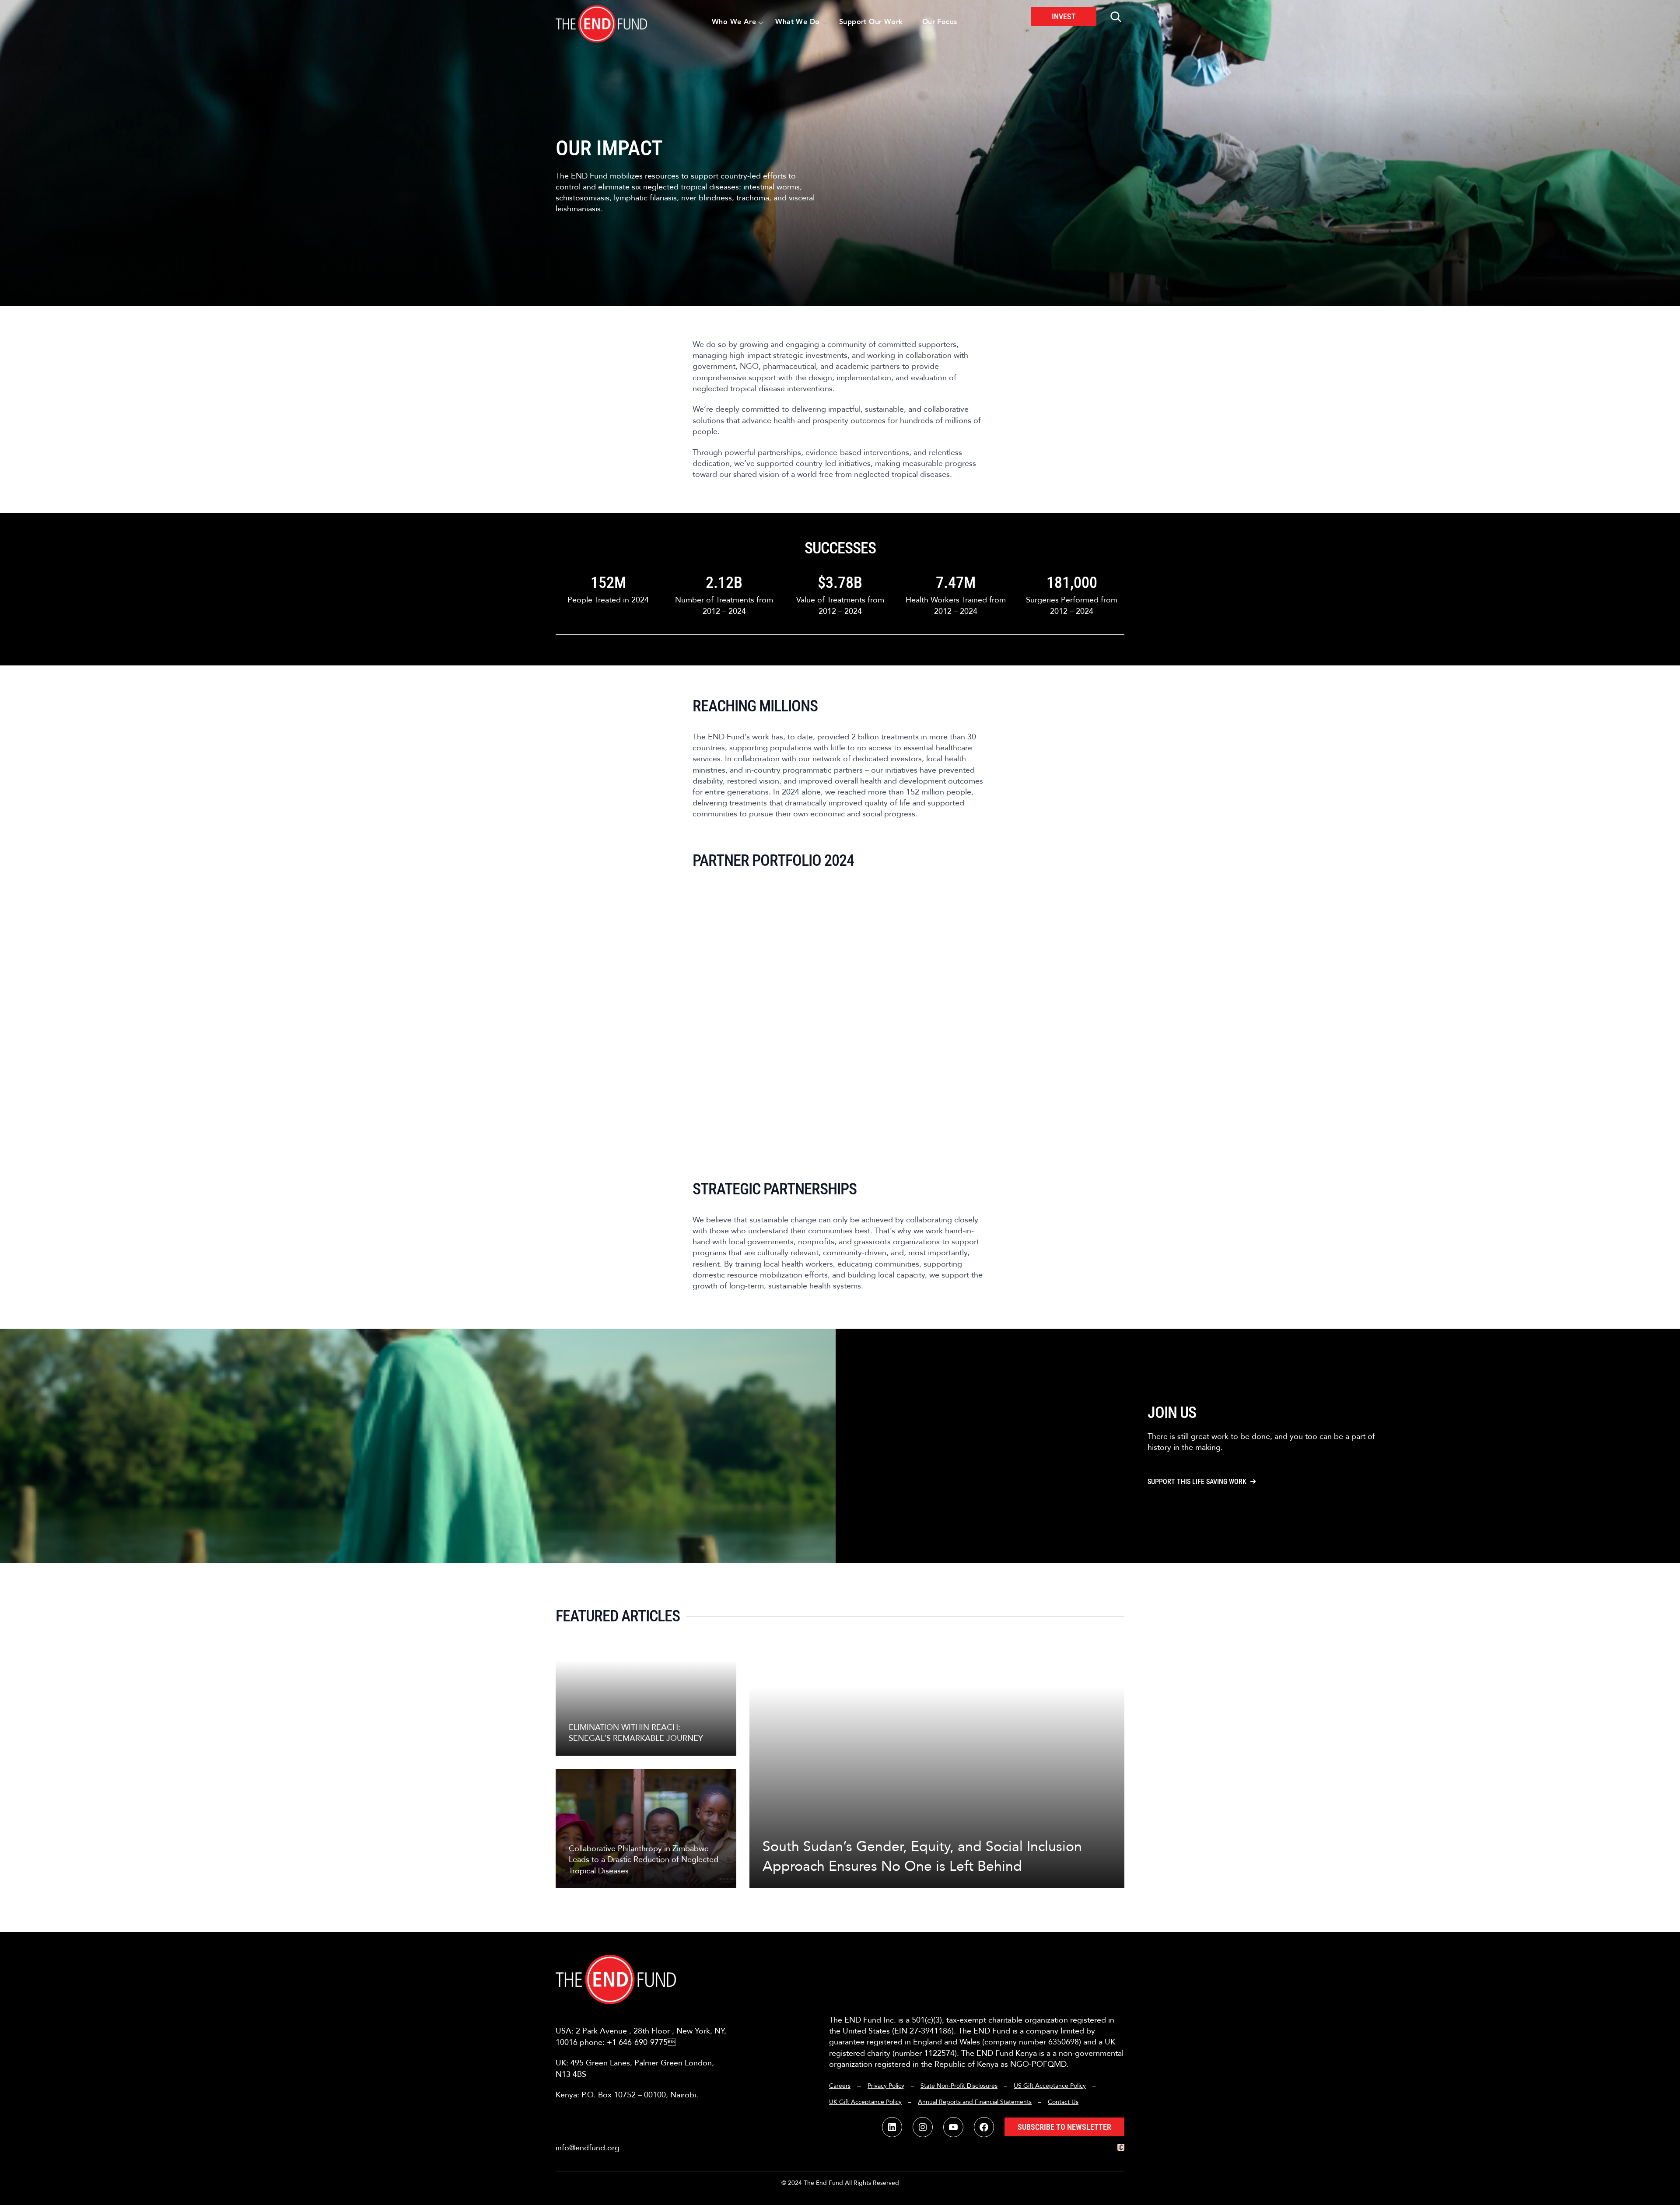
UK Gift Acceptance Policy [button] (865, 2102)
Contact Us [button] (1063, 2102)
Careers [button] (840, 2086)
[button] (601, 16)
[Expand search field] (1116, 17)
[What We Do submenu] (825, 22)
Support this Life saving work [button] (1197, 1482)
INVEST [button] (1064, 16)
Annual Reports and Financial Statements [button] (975, 2102)
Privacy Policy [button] (886, 2086)
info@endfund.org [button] (588, 2148)
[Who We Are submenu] (761, 22)
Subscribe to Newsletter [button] (1064, 2127)
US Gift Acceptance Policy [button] (1050, 2086)
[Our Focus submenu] (962, 22)
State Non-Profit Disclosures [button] (959, 2086)
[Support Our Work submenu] (908, 22)
